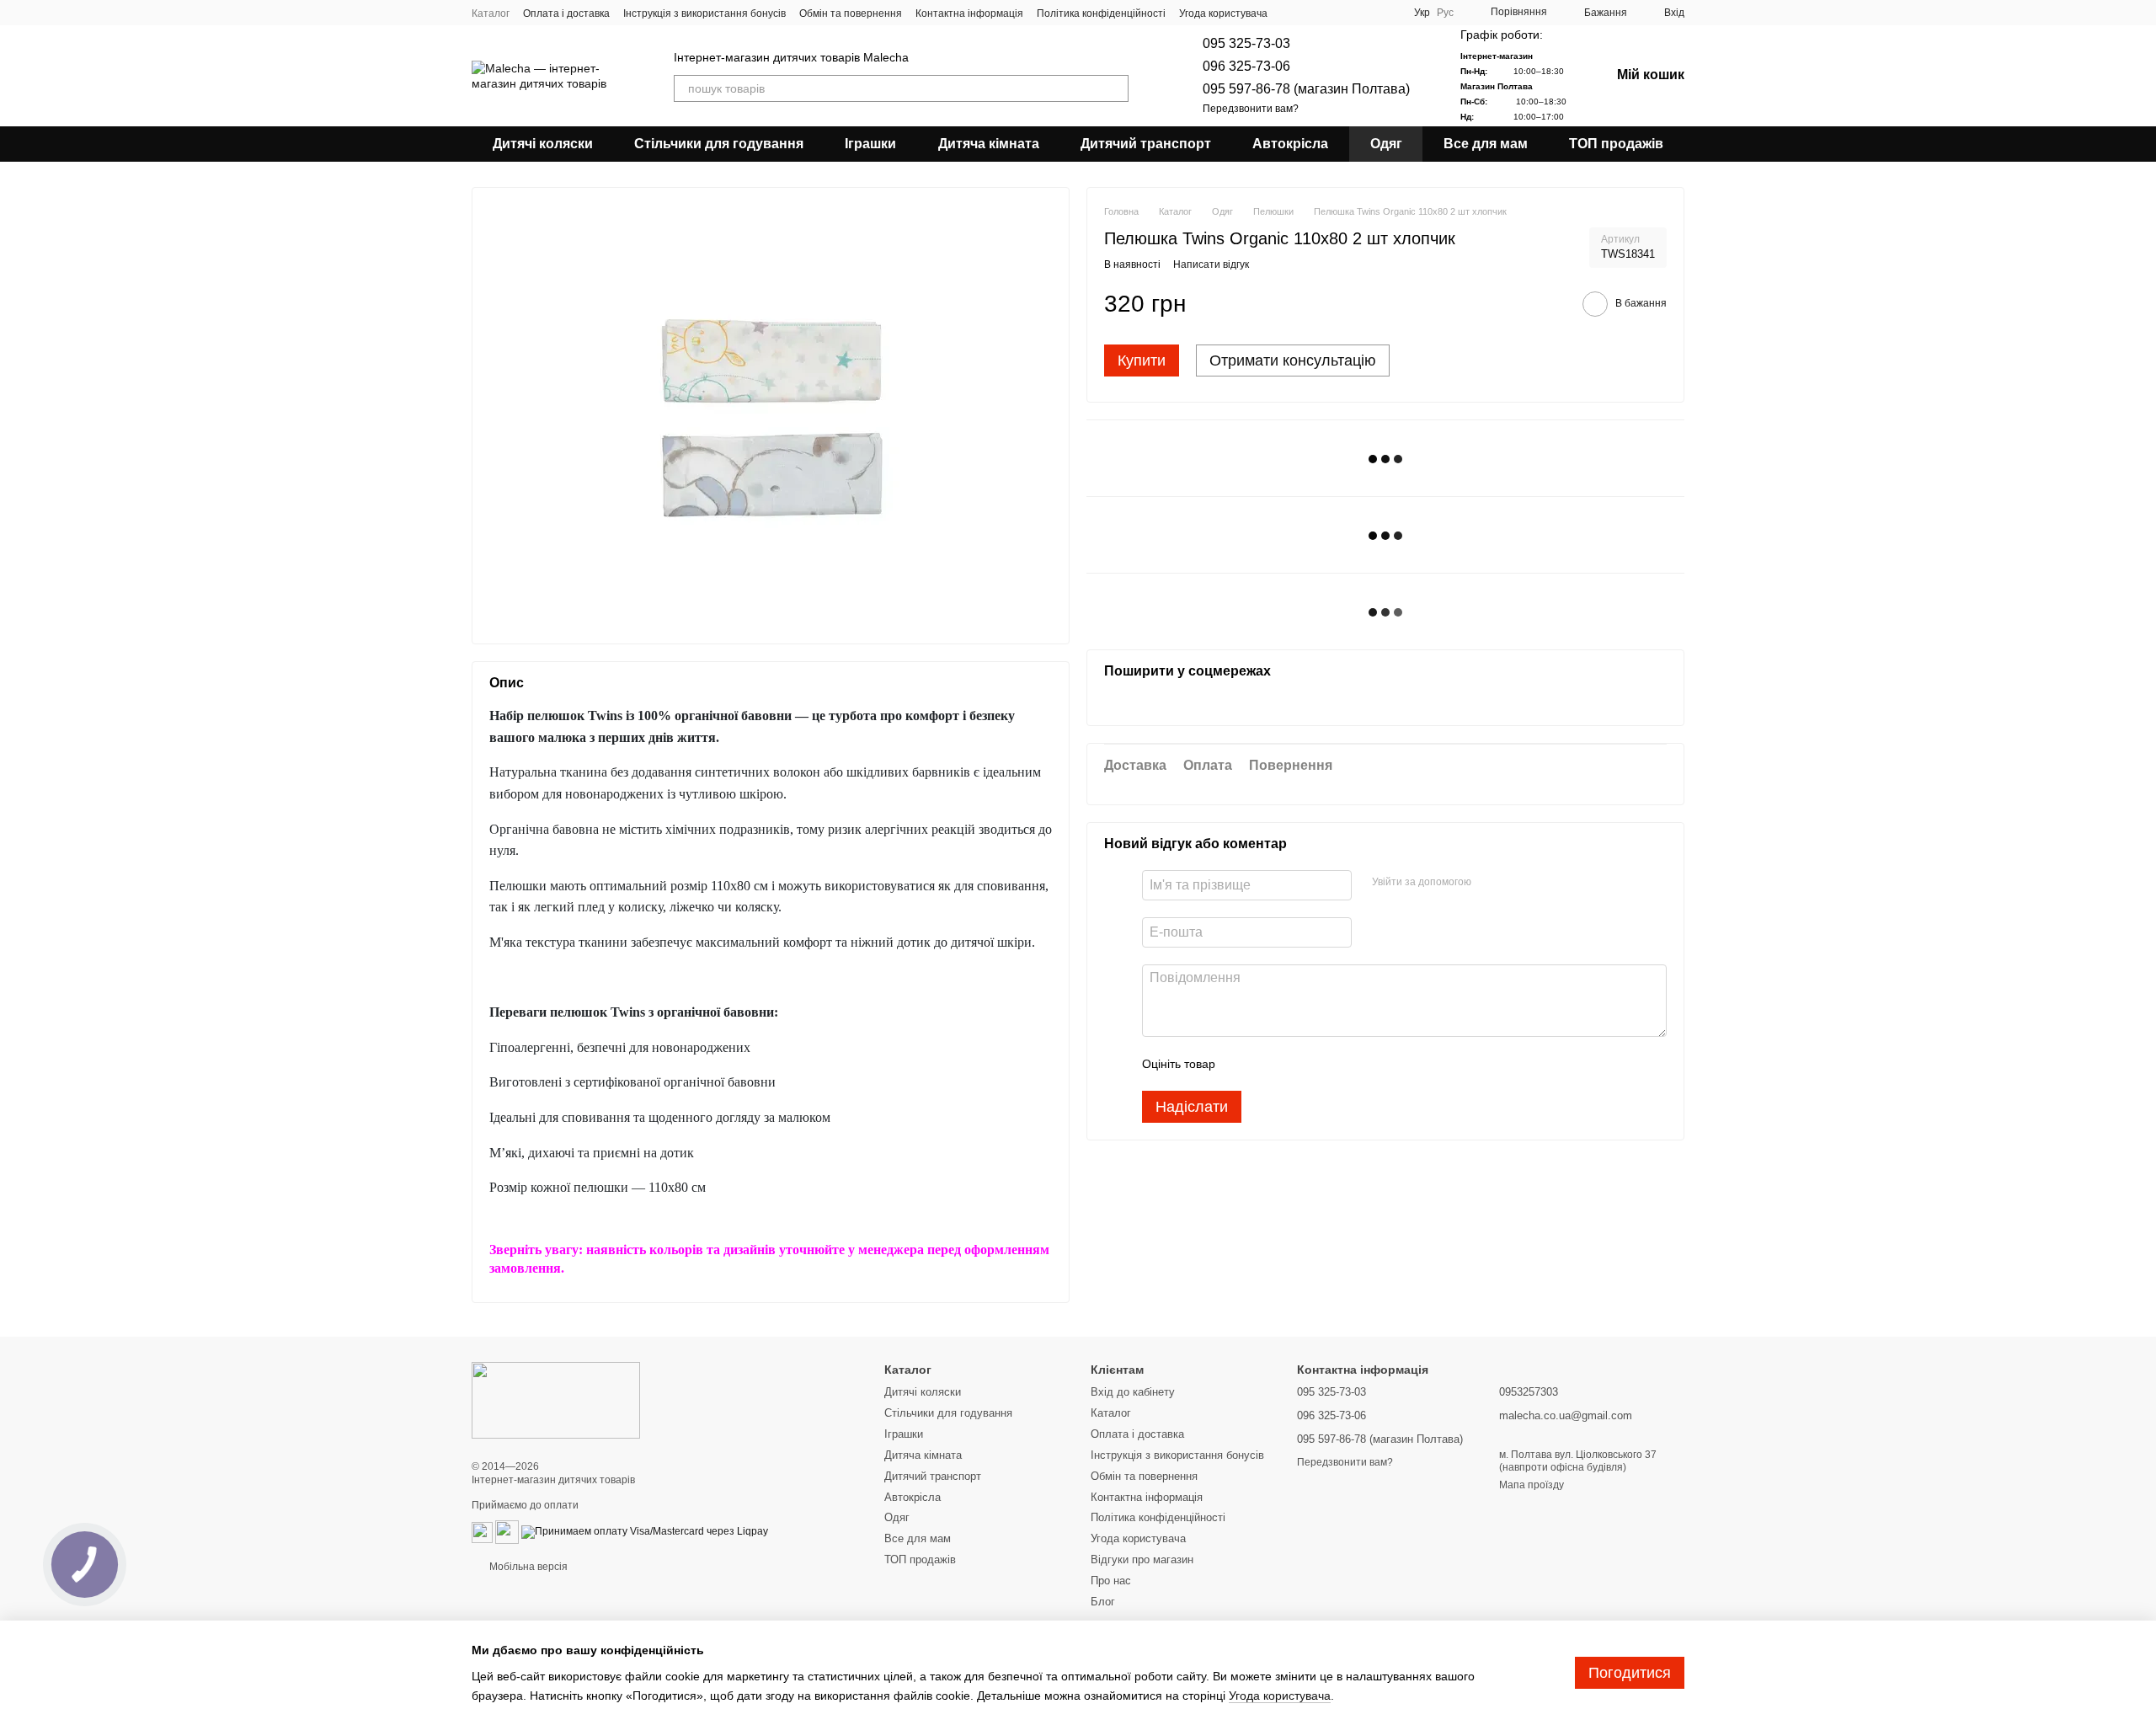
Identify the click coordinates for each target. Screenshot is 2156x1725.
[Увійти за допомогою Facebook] (1490, 884)
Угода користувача (1223, 13)
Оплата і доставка (566, 13)
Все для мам (1486, 144)
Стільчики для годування (719, 144)
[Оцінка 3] (1297, 1065)
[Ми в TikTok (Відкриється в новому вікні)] (1387, 13)
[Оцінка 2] (1270, 1065)
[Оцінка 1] (1243, 1065)
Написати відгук (1211, 265)
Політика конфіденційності (1101, 13)
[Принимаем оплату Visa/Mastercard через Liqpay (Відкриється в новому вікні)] (645, 1532)
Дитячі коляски (543, 144)
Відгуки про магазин (1142, 1559)
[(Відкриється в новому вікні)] (482, 1532)
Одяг (1386, 144)
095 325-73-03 (1246, 43)
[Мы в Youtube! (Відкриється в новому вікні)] (1347, 13)
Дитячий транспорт (1146, 144)
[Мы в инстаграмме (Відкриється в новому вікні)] (1367, 13)
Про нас (1111, 1581)
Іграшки (870, 144)
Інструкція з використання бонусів (704, 13)
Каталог (491, 13)
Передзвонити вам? (1251, 109)
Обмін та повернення (851, 13)
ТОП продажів (1616, 144)
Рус (1445, 13)
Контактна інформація (969, 13)
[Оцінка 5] (1351, 1065)
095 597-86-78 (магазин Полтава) (1306, 89)
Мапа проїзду (1532, 1485)
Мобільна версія (527, 1567)
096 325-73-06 (1246, 66)
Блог (1103, 1602)
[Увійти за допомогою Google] (1517, 884)
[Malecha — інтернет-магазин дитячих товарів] (556, 1400)
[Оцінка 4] (1324, 1065)
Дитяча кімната (989, 144)
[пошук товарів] (1115, 88)
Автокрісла (1290, 144)
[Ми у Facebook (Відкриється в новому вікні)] (1326, 13)
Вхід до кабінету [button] (1133, 1392)
